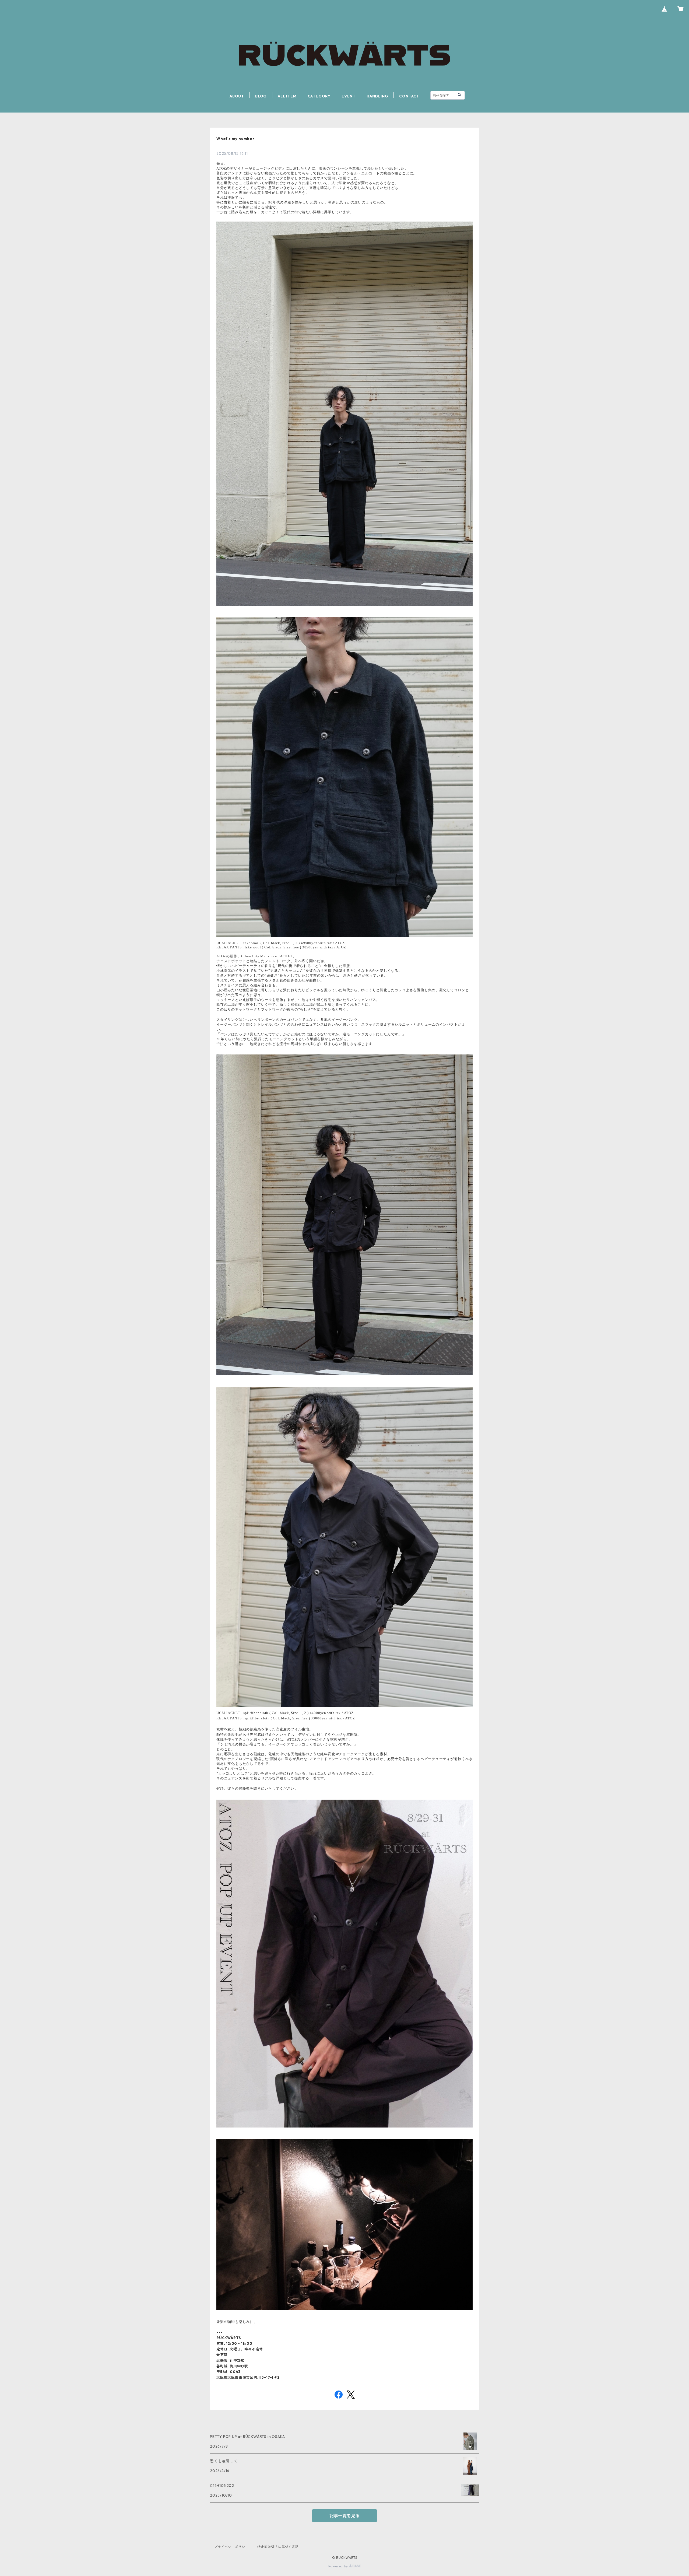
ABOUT (237, 96)
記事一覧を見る (344, 2516)
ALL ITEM (287, 96)
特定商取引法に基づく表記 (278, 2547)
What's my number (235, 139)
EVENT (349, 96)
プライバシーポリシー (231, 2547)
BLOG (261, 96)
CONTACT (409, 96)
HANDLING (377, 96)
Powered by (339, 2566)
